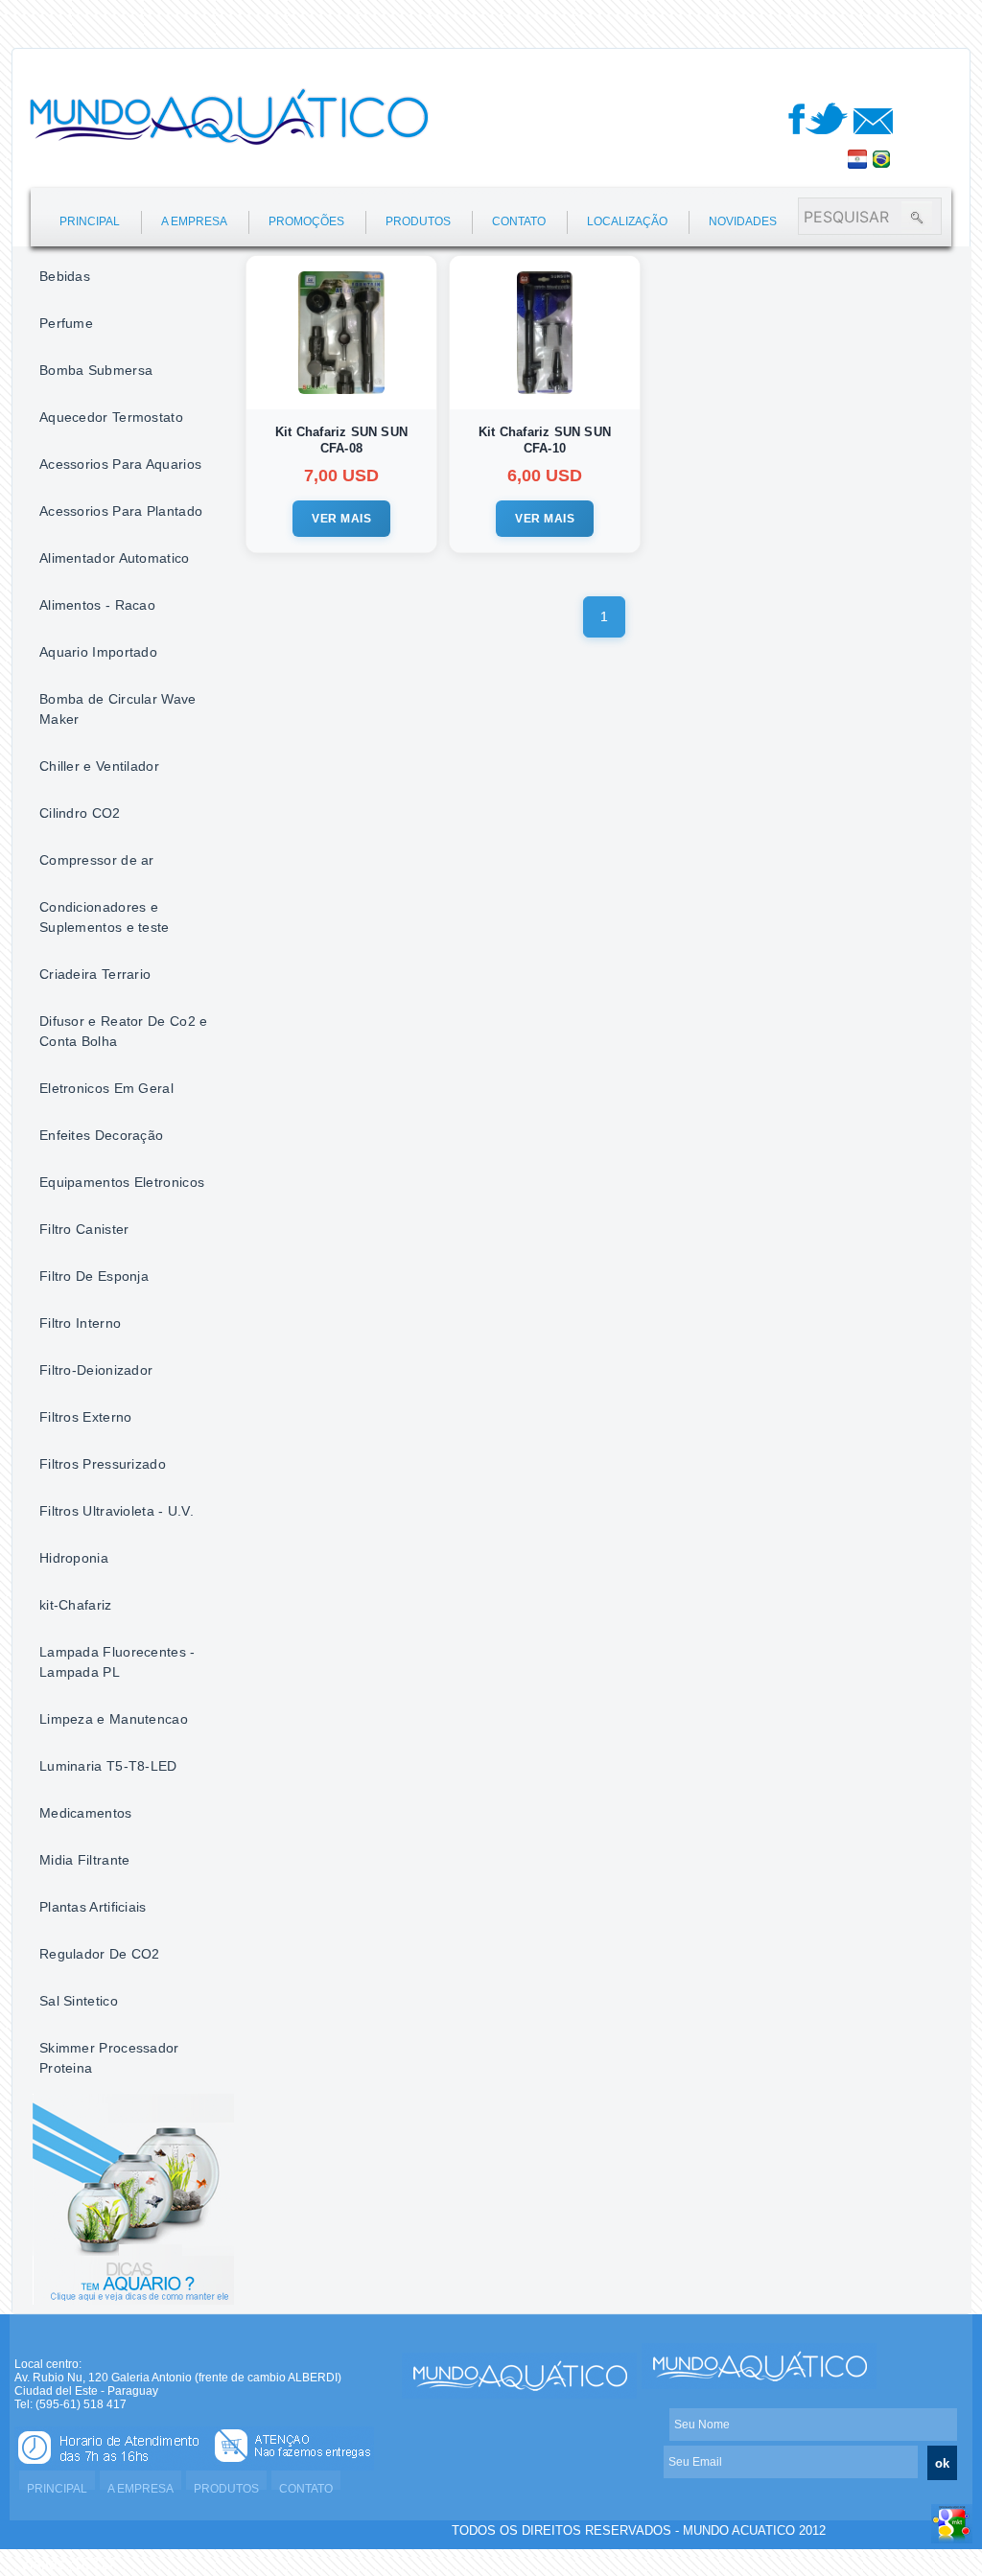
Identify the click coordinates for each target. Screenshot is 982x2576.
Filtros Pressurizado (103, 1464)
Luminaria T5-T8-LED (108, 1766)
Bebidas (65, 276)
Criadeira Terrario (95, 974)
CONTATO (519, 221)
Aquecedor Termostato (111, 417)
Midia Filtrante (85, 1860)
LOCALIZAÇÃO (627, 221)
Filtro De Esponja (94, 1276)
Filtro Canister (84, 1229)
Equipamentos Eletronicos (122, 1182)
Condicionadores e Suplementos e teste (105, 917)
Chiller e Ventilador (99, 766)
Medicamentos (86, 1813)
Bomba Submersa (96, 370)
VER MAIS (341, 519)
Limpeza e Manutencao (114, 1719)
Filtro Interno (80, 1323)
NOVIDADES (743, 221)
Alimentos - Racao (97, 605)
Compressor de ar (97, 860)
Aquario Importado (98, 652)
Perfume (66, 323)
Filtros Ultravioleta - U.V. (117, 1511)
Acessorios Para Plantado (121, 511)
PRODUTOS (418, 221)
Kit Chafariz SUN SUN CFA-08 (341, 440)
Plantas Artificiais (93, 1907)
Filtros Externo (86, 1417)
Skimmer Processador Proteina (109, 2058)
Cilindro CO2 (80, 813)
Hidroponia (74, 1558)
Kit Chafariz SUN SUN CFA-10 (545, 440)
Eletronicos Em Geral (106, 1088)
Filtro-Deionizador (96, 1370)
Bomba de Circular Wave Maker (118, 709)
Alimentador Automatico (115, 558)
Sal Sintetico (79, 2001)
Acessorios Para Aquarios (120, 464)
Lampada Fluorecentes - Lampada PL (117, 1662)
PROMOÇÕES (306, 221)
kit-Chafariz (76, 1605)
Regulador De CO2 (100, 1954)
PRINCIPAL (90, 221)
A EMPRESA (194, 221)
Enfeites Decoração (101, 1135)
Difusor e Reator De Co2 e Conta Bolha (124, 1031)
